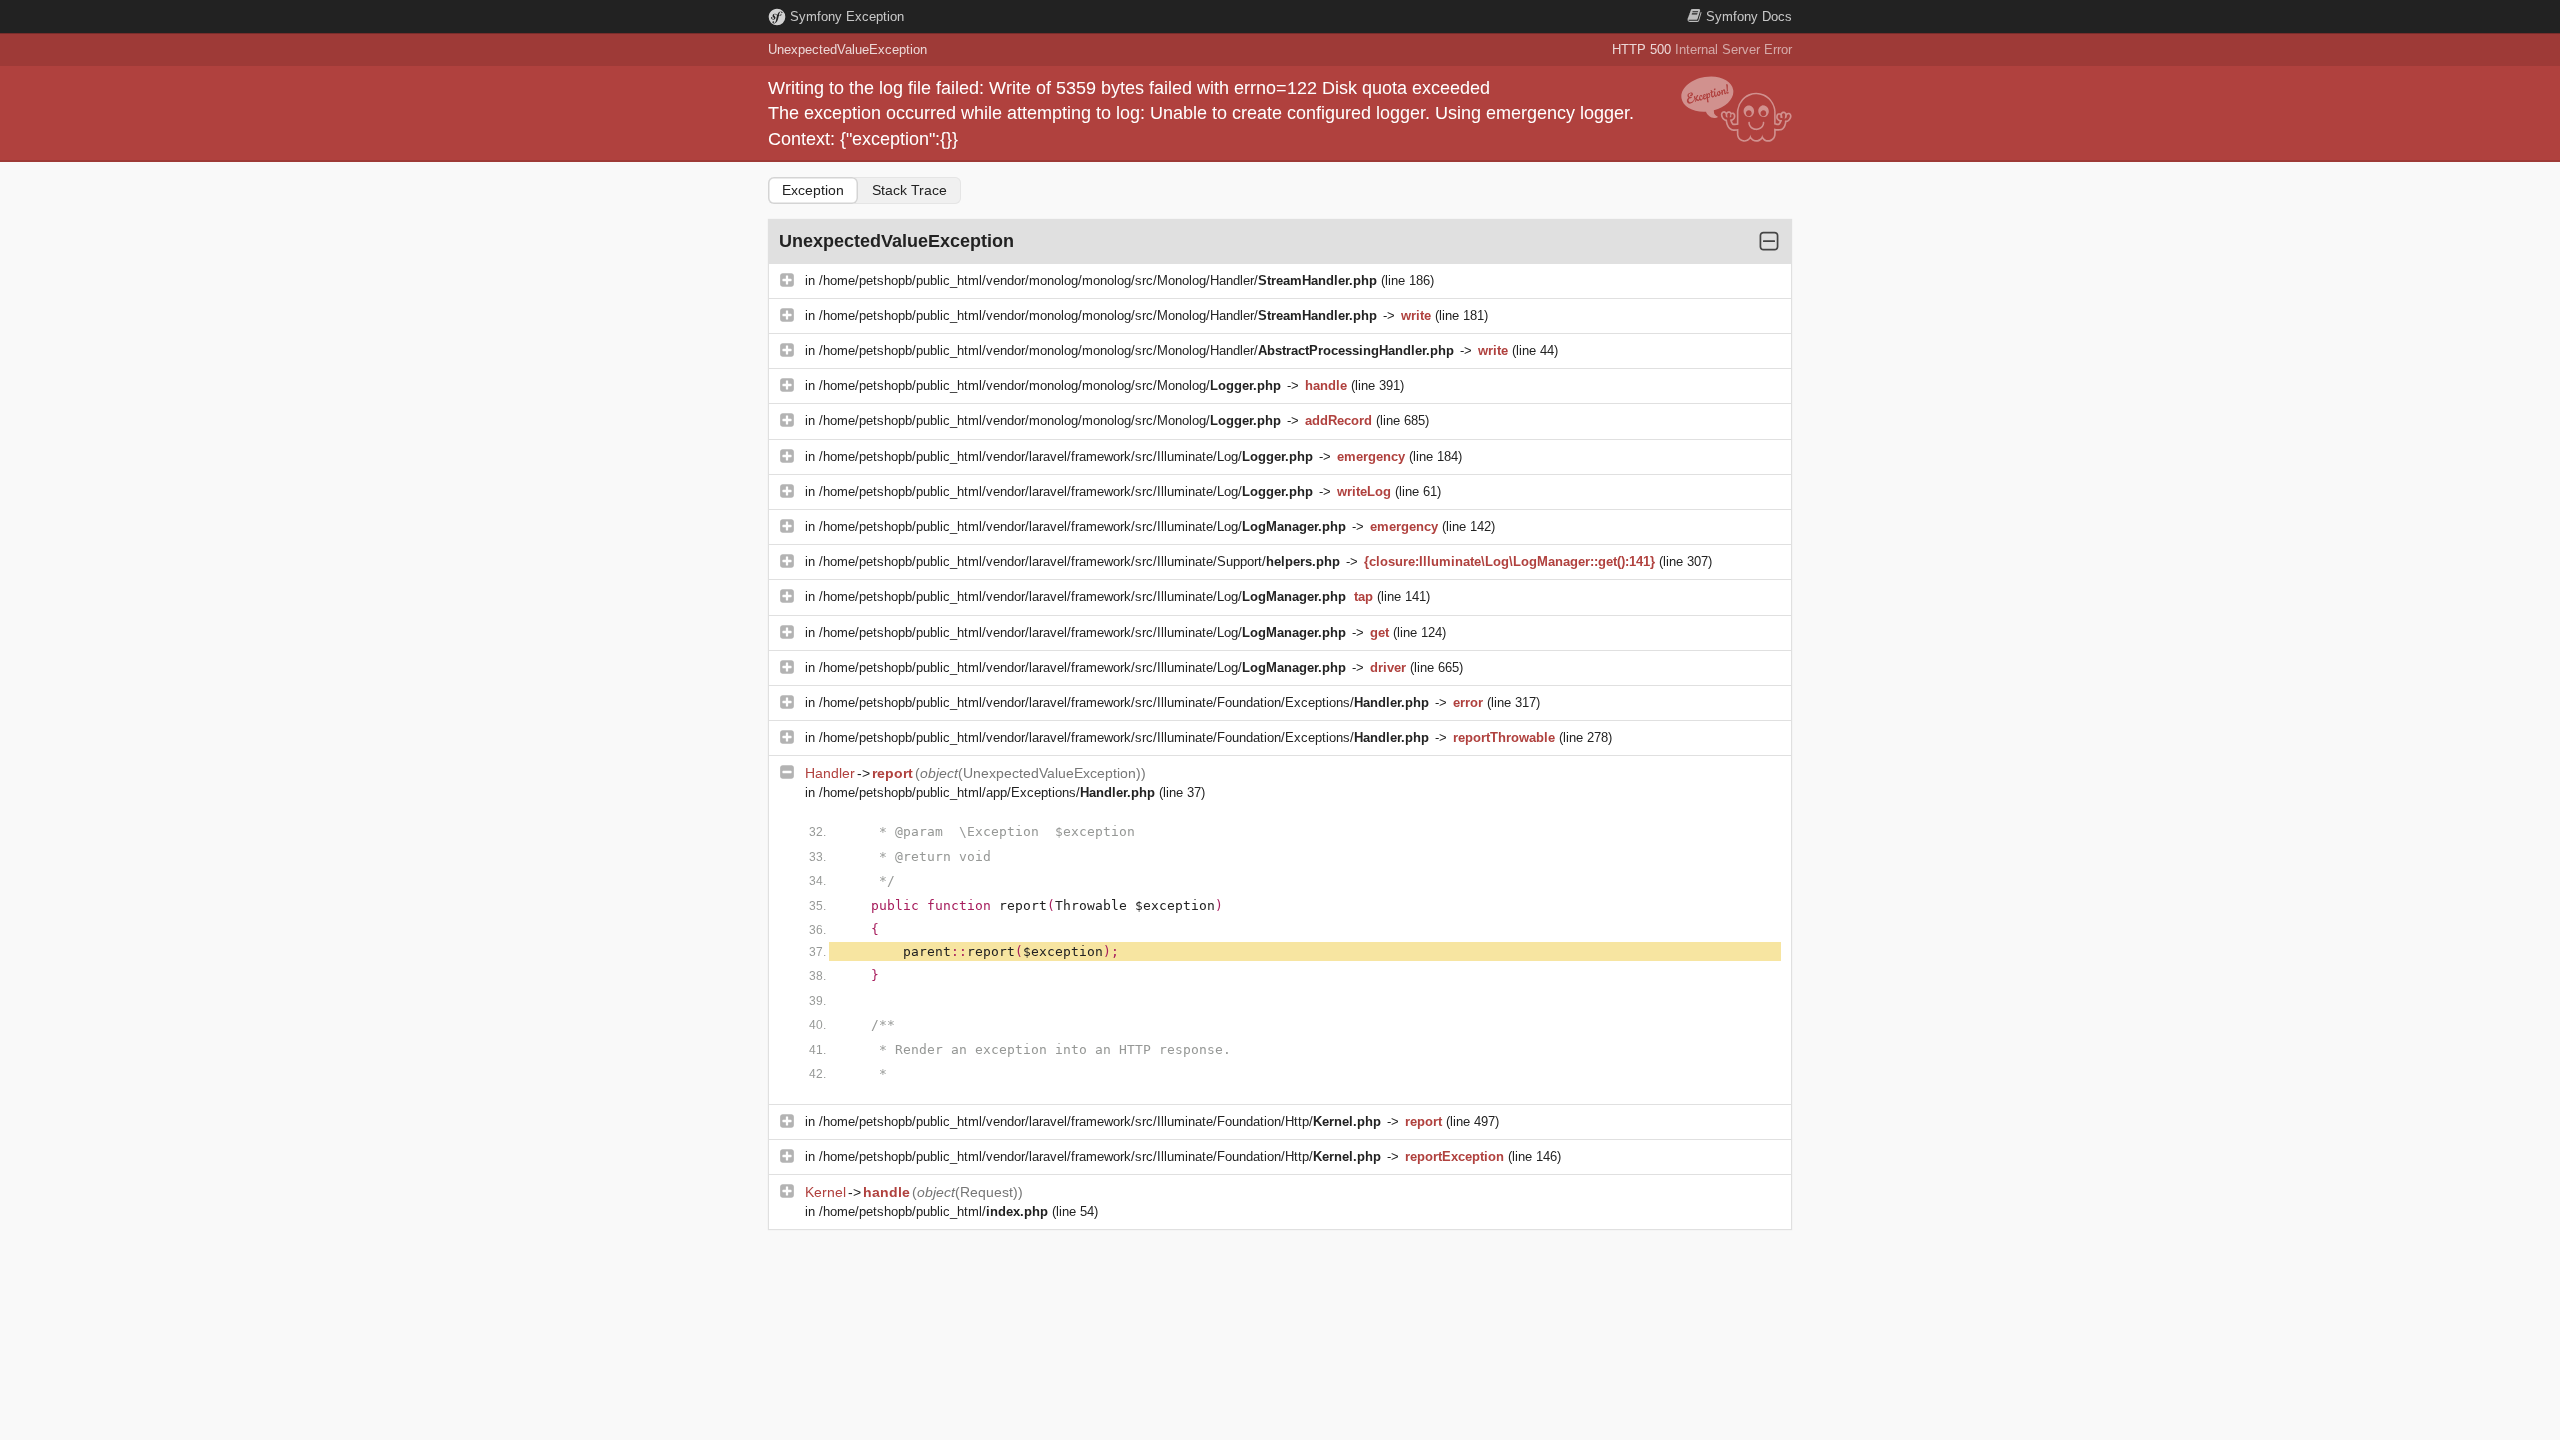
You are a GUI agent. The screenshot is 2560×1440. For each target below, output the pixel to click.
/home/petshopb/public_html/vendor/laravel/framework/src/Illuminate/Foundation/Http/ (1100, 1121)
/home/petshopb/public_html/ (933, 1211)
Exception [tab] (813, 190)
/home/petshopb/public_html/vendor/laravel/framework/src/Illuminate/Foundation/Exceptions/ (1124, 702)
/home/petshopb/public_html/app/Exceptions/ (987, 792)
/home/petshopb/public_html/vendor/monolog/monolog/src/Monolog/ (1050, 385)
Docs (1749, 16)
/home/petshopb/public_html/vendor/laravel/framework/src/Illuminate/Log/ (1066, 456)
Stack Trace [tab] (909, 190)
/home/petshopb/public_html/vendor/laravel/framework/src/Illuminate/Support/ (1079, 561)
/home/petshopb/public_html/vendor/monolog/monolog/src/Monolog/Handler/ (1098, 280)
